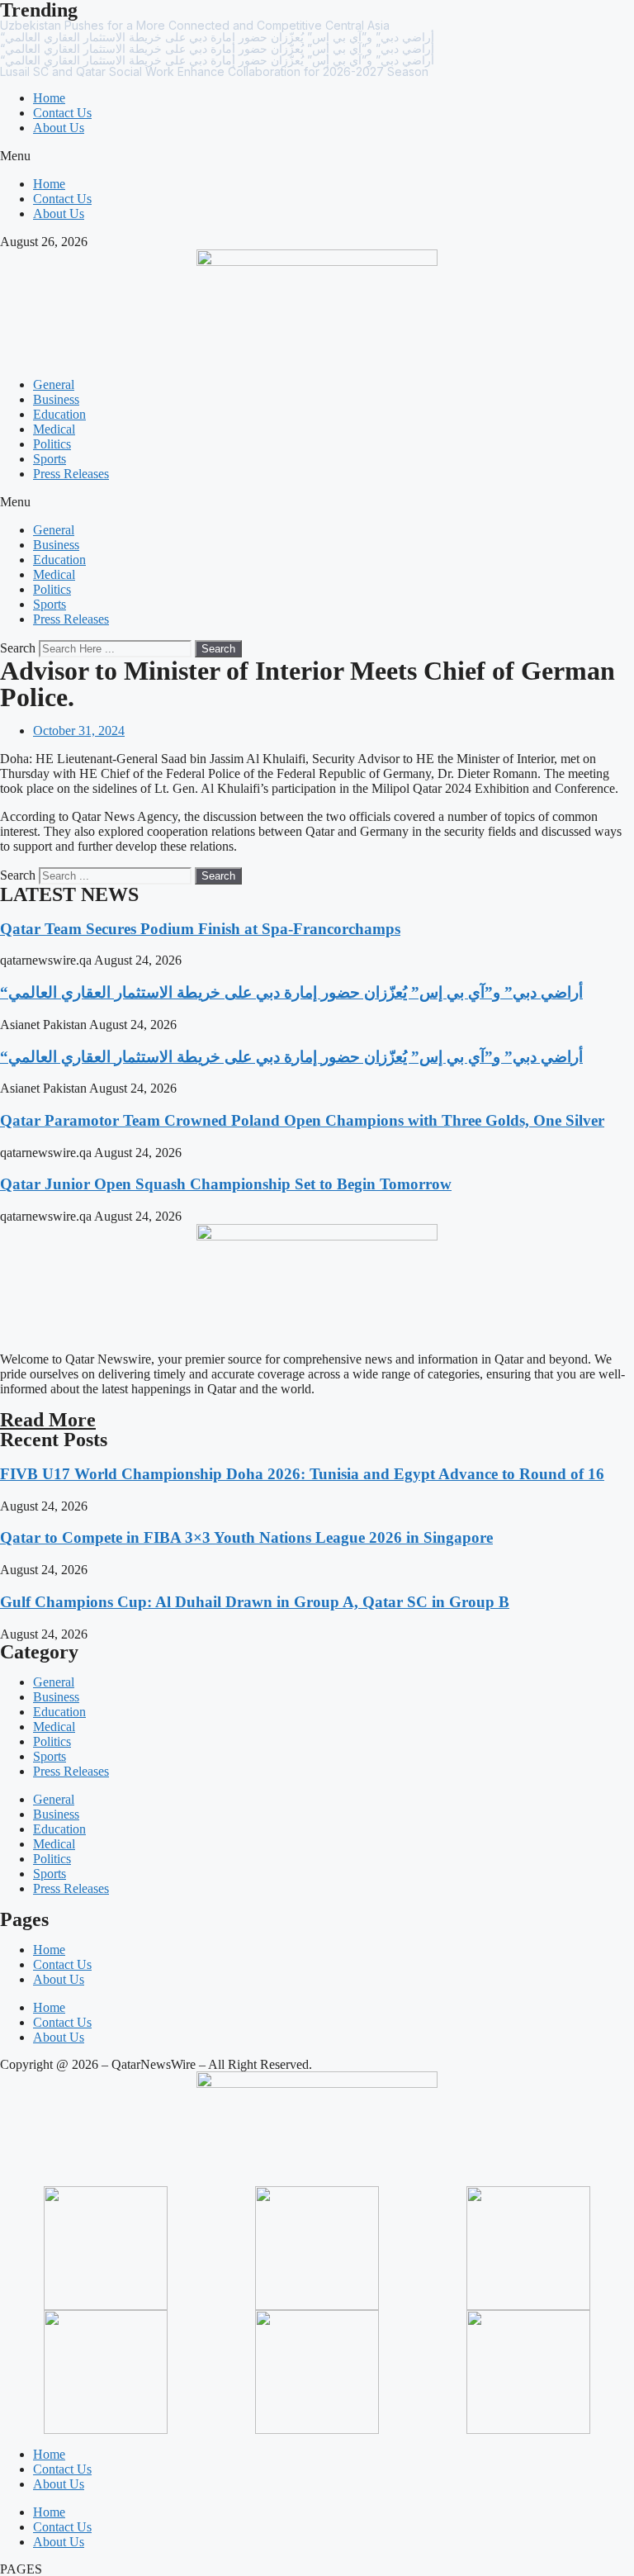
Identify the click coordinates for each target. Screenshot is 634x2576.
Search (18, 648)
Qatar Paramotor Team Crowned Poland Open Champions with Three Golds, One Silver (302, 1120)
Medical (54, 429)
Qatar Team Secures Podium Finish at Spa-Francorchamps (200, 929)
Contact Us (62, 113)
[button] (317, 156)
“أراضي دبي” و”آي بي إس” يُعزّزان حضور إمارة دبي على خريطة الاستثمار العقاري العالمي (291, 992)
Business (56, 399)
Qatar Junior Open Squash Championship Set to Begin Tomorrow (226, 1184)
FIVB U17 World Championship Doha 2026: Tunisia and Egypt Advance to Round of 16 (302, 1474)
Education (59, 414)
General (54, 384)
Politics (52, 444)
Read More (48, 1420)
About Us (59, 128)
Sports (50, 459)
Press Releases (71, 474)
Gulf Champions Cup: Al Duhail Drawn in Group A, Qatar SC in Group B (255, 1602)
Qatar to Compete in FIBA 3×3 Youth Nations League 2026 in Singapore (246, 1537)
